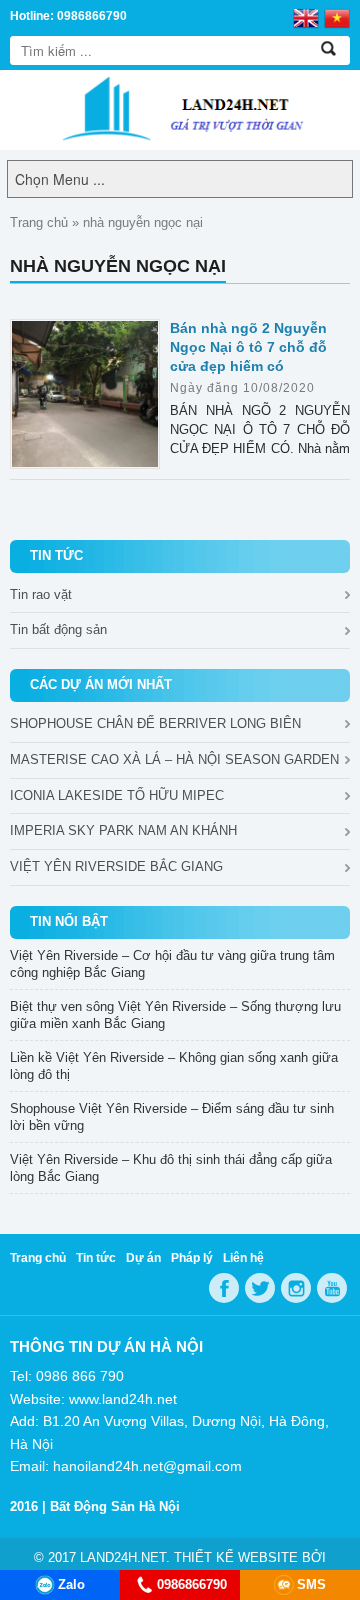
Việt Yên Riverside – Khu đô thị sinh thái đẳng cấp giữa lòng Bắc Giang (171, 1168)
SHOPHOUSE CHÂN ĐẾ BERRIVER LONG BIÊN (155, 723)
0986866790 (192, 1584)
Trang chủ (39, 222)
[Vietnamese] (337, 17)
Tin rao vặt (41, 594)
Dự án (143, 1258)
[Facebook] (224, 1288)
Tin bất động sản (58, 629)
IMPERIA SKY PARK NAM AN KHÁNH (123, 830)
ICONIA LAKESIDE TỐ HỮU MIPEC (117, 795)
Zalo (71, 1584)
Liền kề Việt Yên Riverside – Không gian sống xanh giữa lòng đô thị (174, 1066)
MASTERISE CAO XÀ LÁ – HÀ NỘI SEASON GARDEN (174, 759)
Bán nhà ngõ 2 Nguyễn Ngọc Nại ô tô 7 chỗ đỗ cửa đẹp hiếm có (248, 347)
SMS (311, 1584)
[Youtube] (332, 1288)
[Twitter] (260, 1288)
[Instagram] (296, 1288)
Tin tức (96, 1258)
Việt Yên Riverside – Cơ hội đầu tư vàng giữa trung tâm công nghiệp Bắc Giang (172, 964)
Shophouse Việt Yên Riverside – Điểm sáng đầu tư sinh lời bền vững (172, 1117)
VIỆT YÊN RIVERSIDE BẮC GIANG (116, 866)
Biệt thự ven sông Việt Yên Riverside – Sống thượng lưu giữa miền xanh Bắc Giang (175, 1015)
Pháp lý (192, 1258)
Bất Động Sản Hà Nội (115, 1506)
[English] (306, 17)
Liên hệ (243, 1258)
